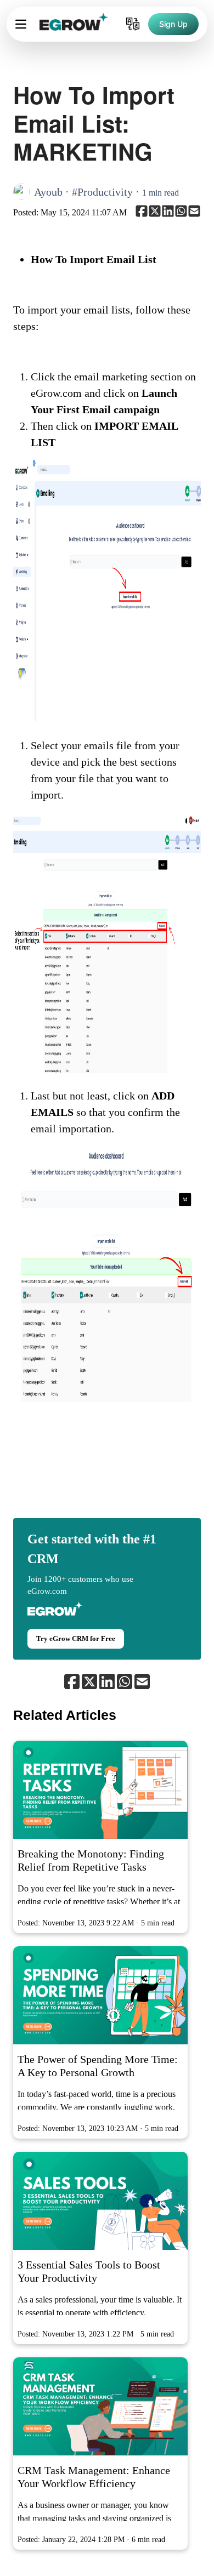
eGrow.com (47, 1591)
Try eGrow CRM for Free (76, 1639)
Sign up (173, 24)
